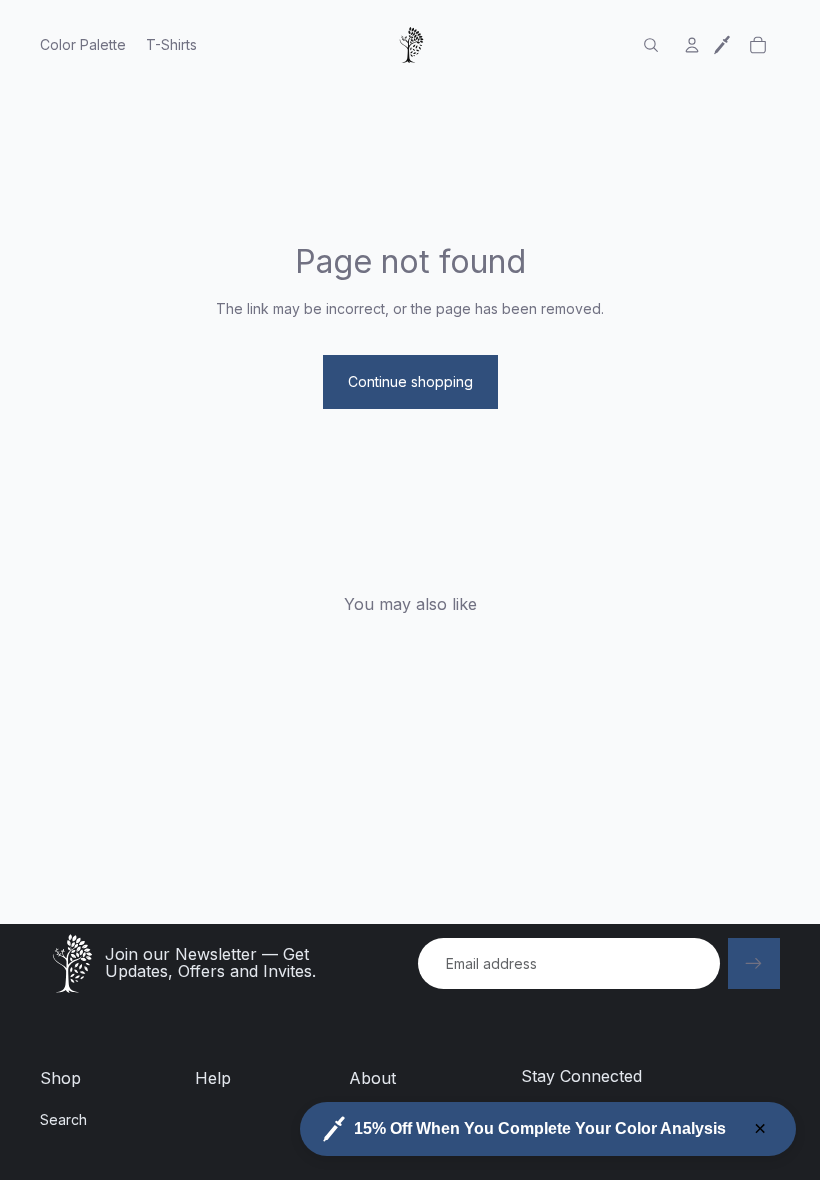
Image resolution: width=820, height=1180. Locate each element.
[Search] (651, 45)
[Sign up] (754, 964)
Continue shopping (410, 381)
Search (63, 1119)
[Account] (692, 45)
